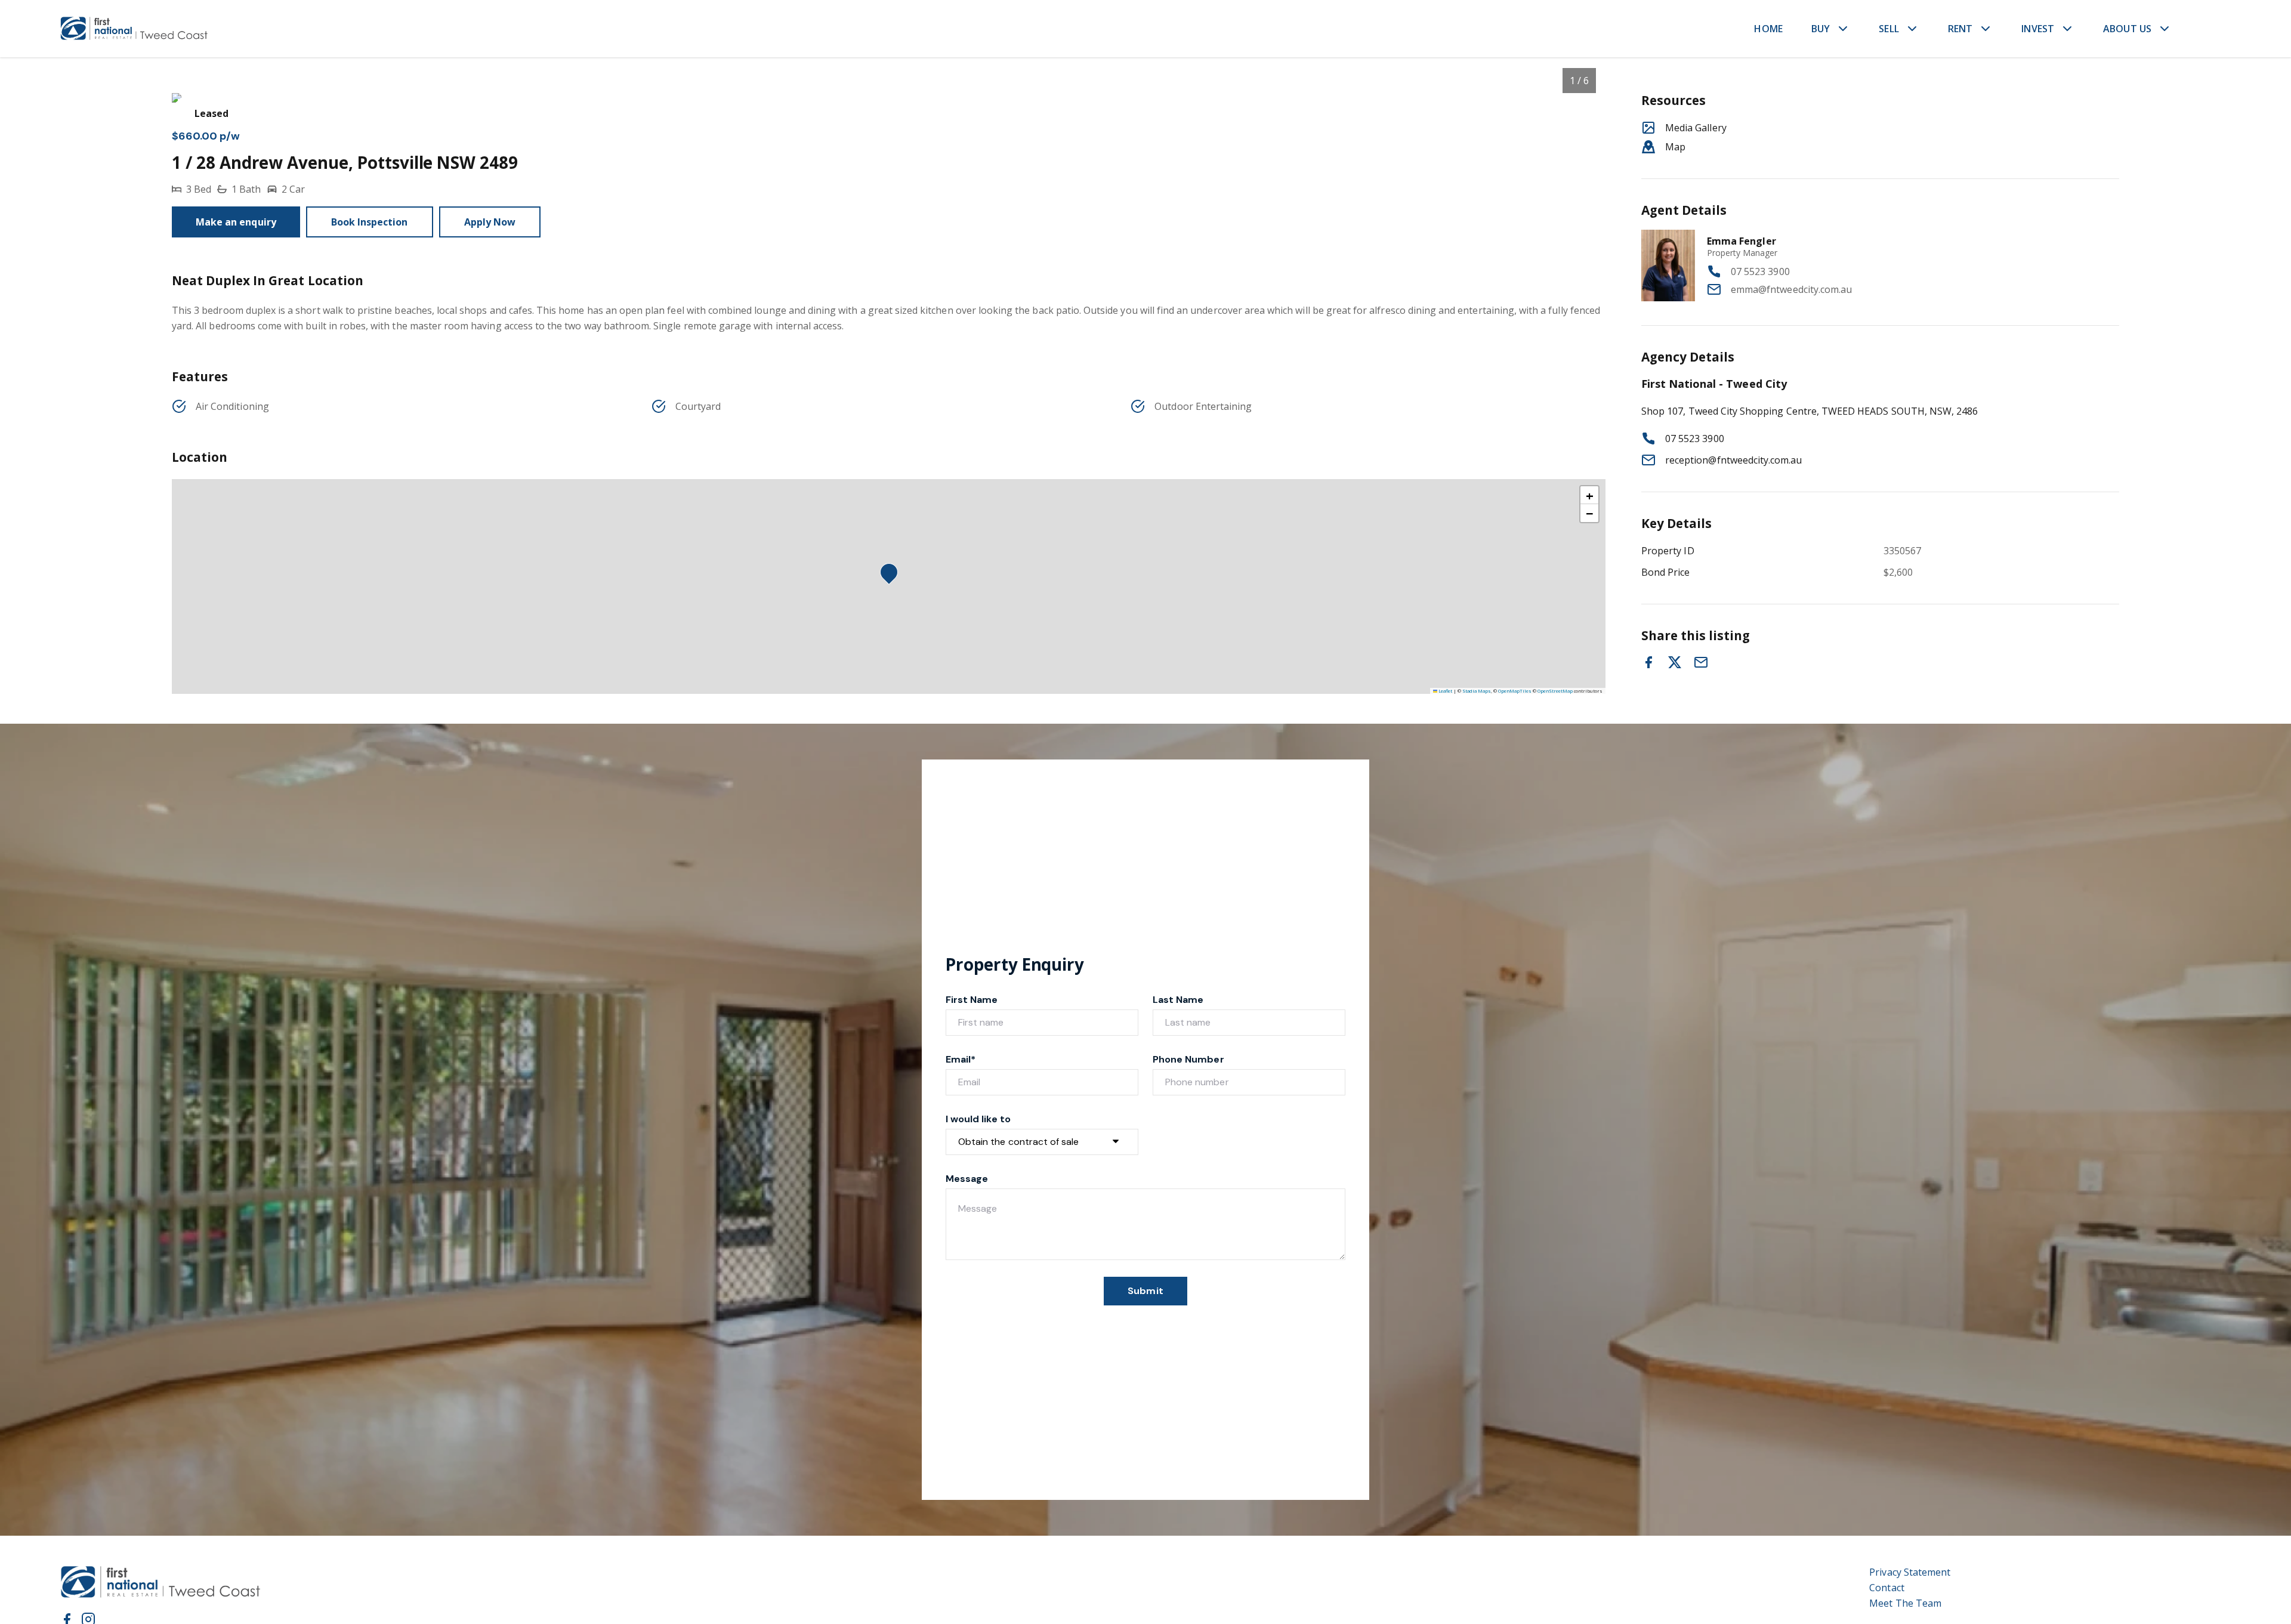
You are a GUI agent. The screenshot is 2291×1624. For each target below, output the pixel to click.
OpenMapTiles (1515, 691)
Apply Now (490, 222)
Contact (1886, 1588)
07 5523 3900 (1760, 271)
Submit (1145, 1291)
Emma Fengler (1742, 241)
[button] (893, 576)
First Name (972, 1000)
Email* (961, 1059)
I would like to (978, 1119)
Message (967, 1179)
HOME (1768, 29)
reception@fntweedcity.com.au (1733, 460)
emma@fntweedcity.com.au (1791, 289)
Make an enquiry (236, 222)
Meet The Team (1905, 1603)
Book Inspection (370, 222)
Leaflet (1445, 691)
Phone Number (1188, 1059)
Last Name (1178, 1000)
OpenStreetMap (1555, 691)
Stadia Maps (1477, 691)
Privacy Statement (1910, 1572)
